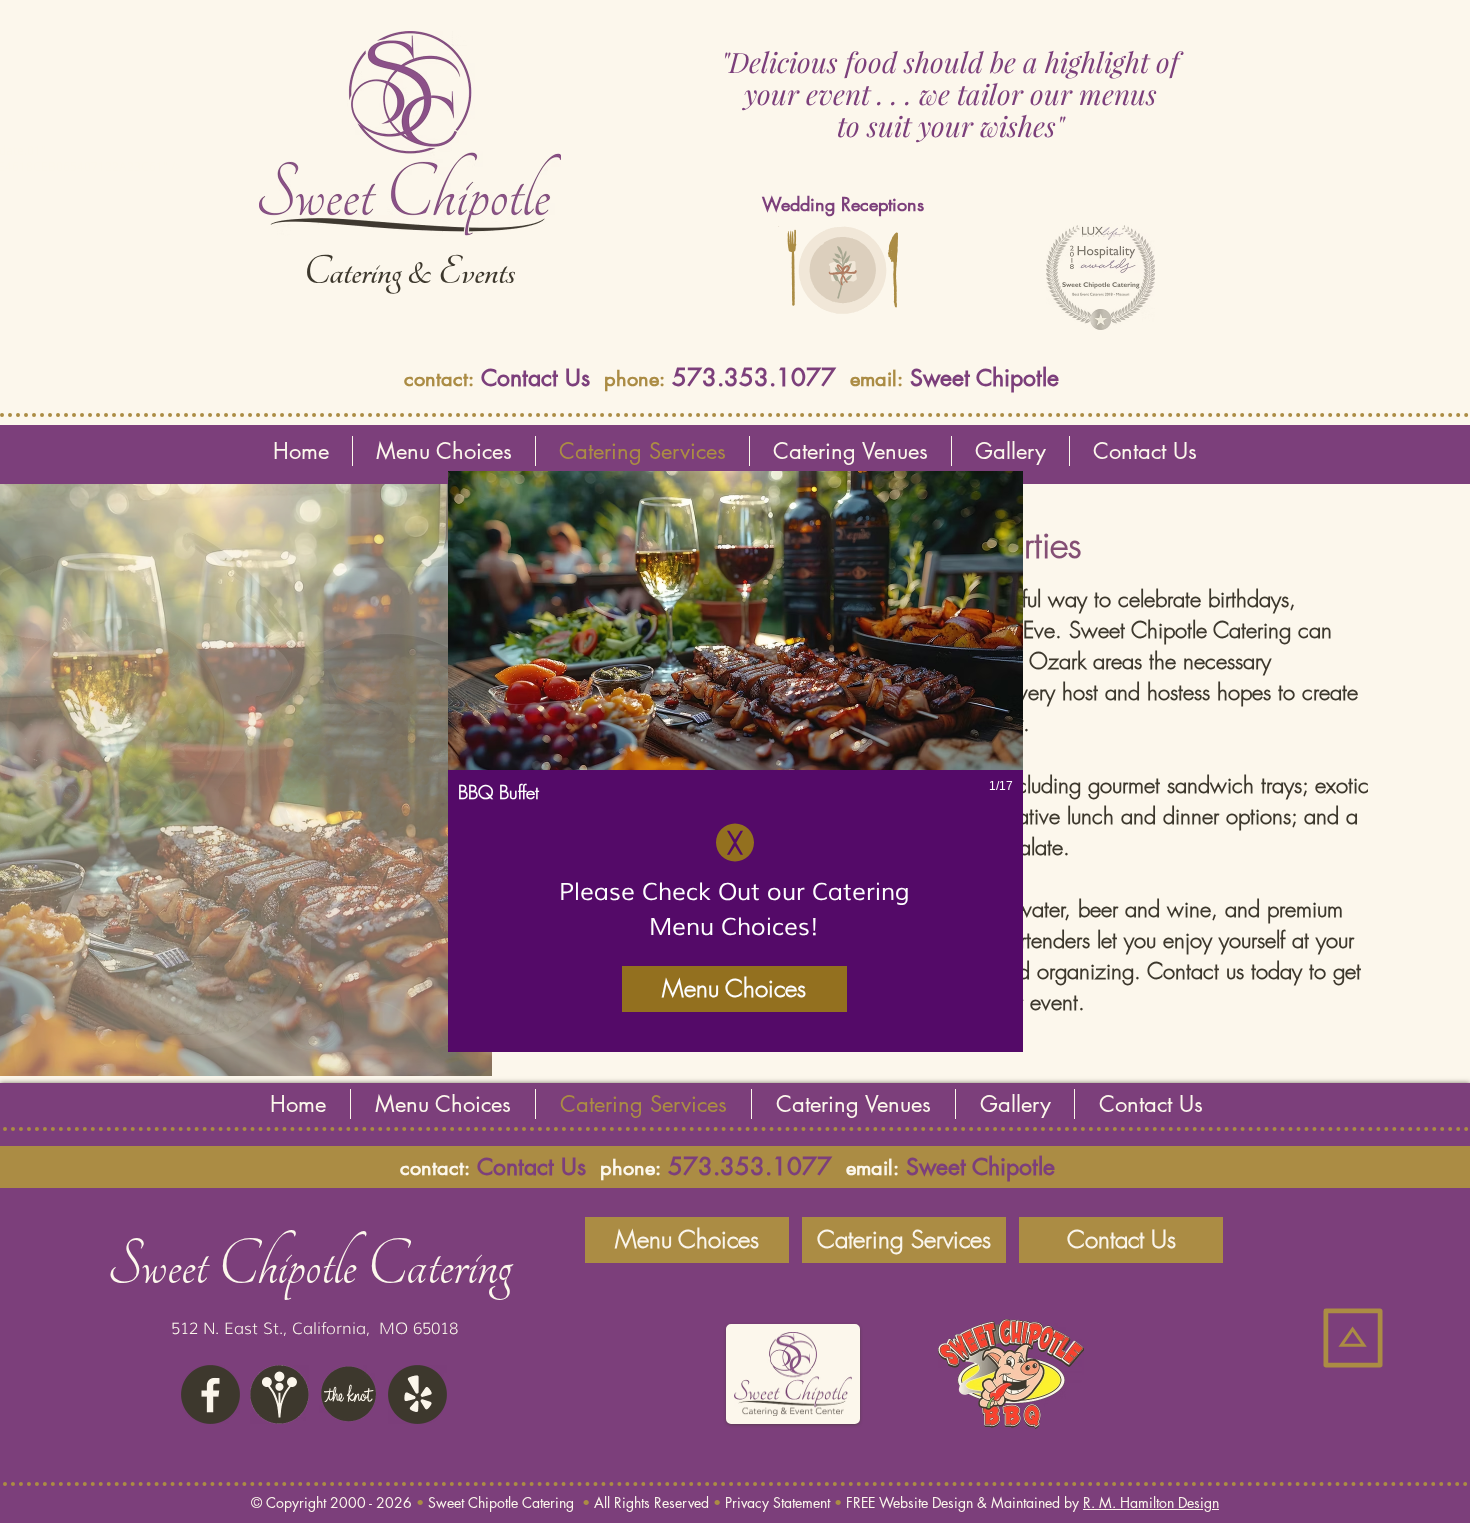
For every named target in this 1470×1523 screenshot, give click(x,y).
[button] (735, 655)
